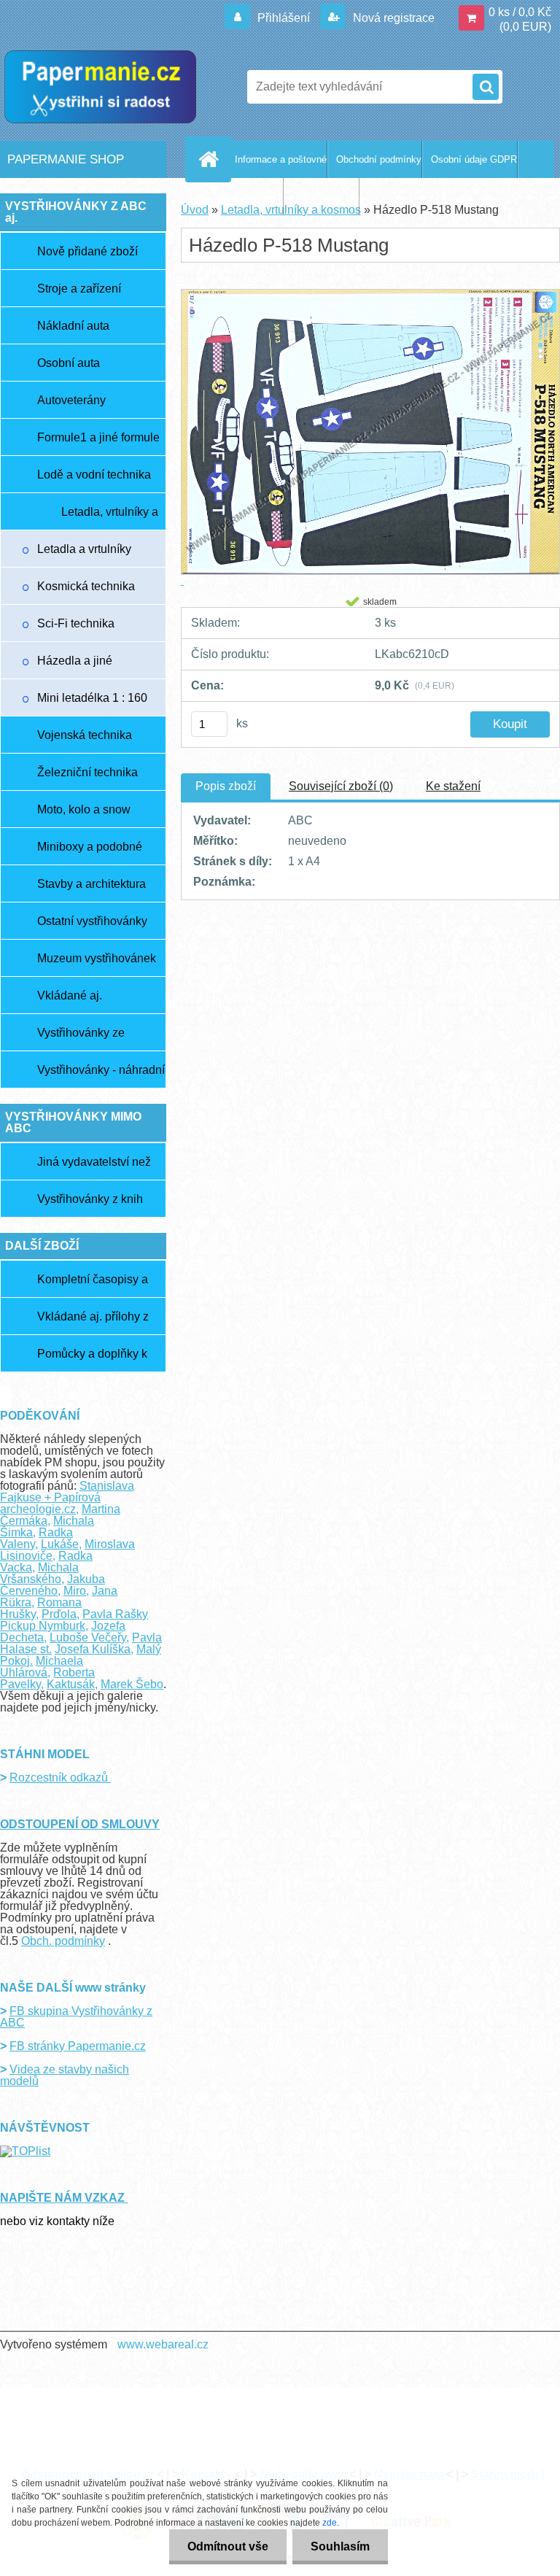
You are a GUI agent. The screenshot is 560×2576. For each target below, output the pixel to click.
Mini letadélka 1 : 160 (92, 698)
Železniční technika (87, 772)
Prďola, (61, 1614)
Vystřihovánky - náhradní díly (101, 1076)
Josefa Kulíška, (94, 1649)
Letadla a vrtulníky (84, 549)
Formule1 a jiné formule (98, 437)
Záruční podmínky (245, 197)
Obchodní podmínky (379, 159)
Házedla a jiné (75, 661)
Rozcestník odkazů (60, 1778)
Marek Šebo (132, 1684)
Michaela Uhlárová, (42, 1667)
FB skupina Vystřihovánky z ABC (76, 2017)
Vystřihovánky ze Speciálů (81, 1039)
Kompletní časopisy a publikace (93, 1285)
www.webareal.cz (163, 2344)
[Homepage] (211, 159)
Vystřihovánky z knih (90, 1199)
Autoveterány (71, 400)
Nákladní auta (73, 326)
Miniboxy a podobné (90, 847)
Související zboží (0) (341, 786)
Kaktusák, (72, 1684)
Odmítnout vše (228, 2546)
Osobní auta (69, 363)
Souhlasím (340, 2546)
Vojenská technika (85, 735)
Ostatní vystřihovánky (92, 921)
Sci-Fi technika (76, 623)
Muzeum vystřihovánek (97, 958)
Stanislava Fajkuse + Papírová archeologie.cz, (67, 1497)
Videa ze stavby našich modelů (65, 2075)
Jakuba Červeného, (52, 1585)
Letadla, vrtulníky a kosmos (110, 518)
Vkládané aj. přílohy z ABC (93, 1323)
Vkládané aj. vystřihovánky (73, 1002)
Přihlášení (284, 18)
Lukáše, (61, 1544)
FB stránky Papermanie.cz (78, 2046)
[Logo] (100, 87)
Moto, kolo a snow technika (84, 816)
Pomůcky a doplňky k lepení (92, 1360)
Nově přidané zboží (87, 251)
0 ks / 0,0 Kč (520, 12)
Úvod (195, 210)
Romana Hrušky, (41, 1608)
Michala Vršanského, (39, 1573)
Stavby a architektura (92, 884)
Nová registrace (392, 18)
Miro (75, 1591)
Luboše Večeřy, (89, 1637)
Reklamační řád (326, 197)
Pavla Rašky (115, 1614)
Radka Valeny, (36, 1538)
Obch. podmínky (63, 1941)
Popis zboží (226, 786)
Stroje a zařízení (79, 289)
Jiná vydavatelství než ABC (94, 1168)
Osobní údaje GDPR (474, 159)
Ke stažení (453, 786)
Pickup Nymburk (43, 1626)
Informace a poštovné (281, 159)
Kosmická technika (86, 586)
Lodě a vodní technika (94, 475)
